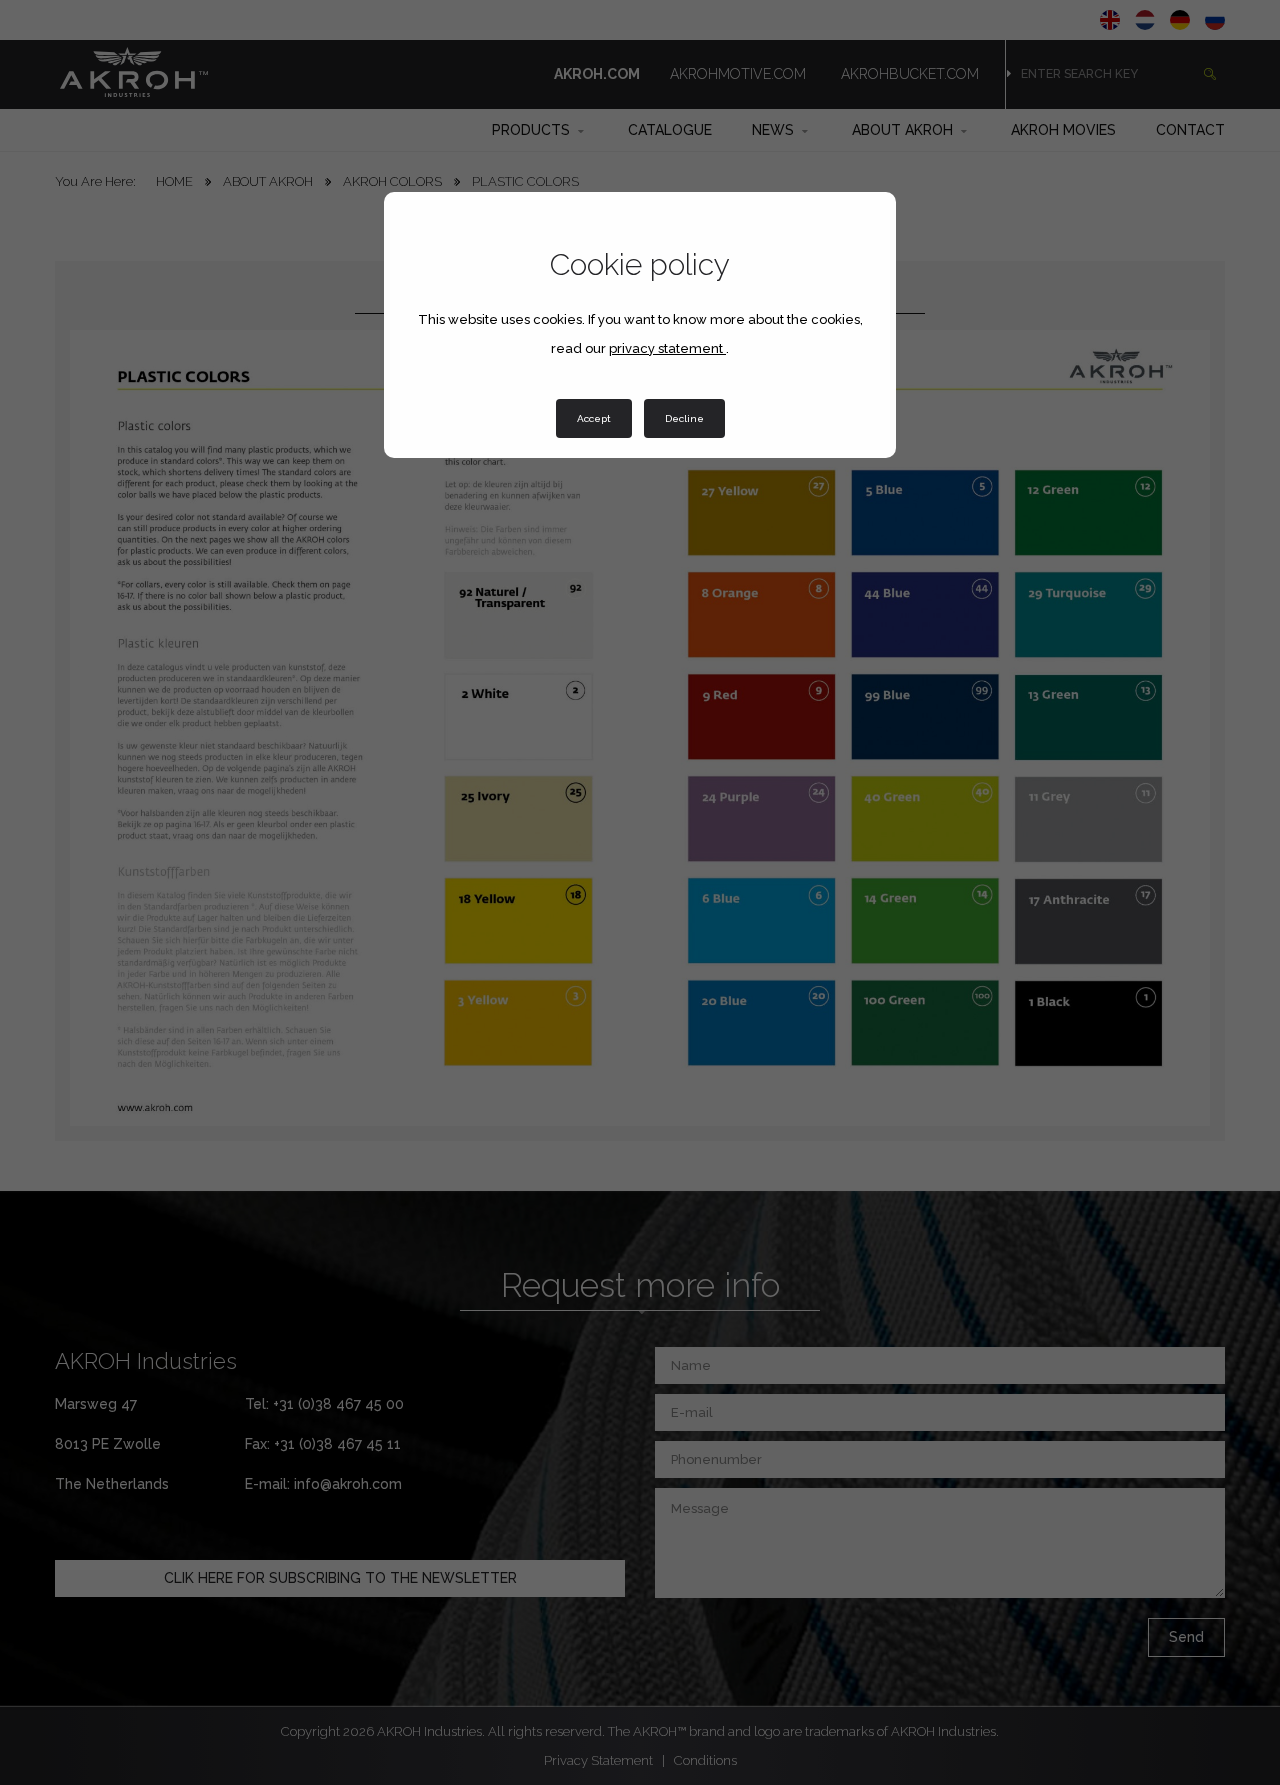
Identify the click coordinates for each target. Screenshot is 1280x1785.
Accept (594, 418)
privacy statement (667, 348)
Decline (684, 418)
